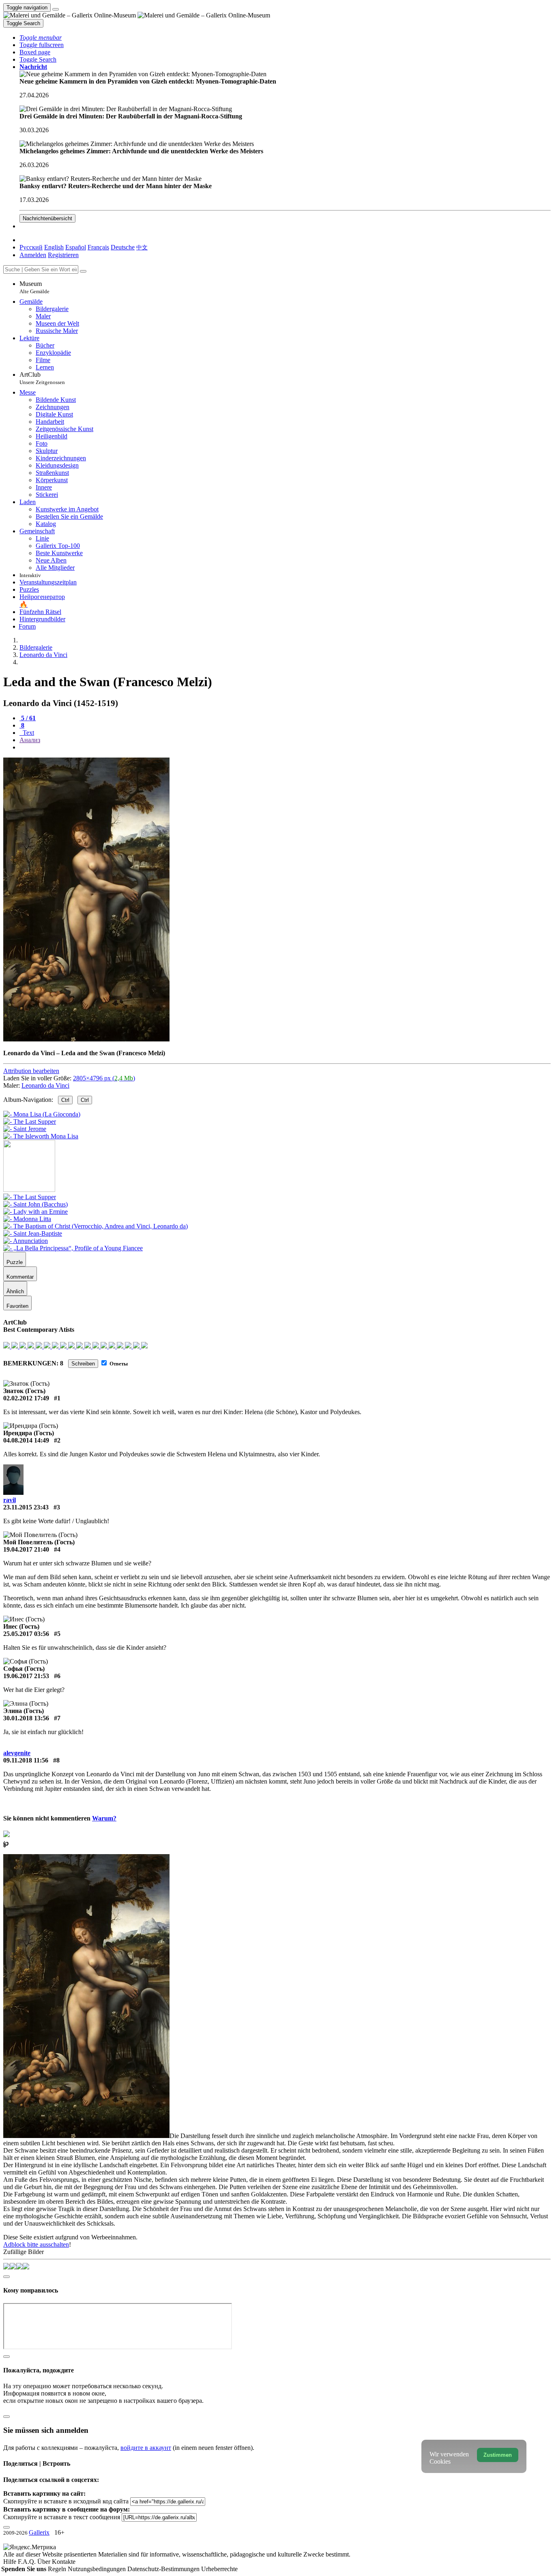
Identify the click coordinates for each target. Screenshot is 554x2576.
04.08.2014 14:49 (26, 1440)
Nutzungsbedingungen (98, 2569)
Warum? (104, 1818)
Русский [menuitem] (31, 247)
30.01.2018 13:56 (26, 1718)
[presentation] (285, 747)
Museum (34, 287)
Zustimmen (498, 2455)
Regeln (58, 2569)
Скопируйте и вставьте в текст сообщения (62, 2517)
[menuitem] (142, 247)
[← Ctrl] (41, 1136)
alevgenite (17, 1753)
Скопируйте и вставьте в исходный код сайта (66, 2501)
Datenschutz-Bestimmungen (164, 2569)
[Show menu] (56, 9)
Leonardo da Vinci (45, 1085)
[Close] (83, 271)
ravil (10, 1500)
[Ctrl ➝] (30, 1197)
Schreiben (83, 1364)
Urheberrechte (219, 2569)
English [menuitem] (54, 247)
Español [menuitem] (76, 247)
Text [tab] (28, 733)
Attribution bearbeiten (31, 1071)
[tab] (28, 718)
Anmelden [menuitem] (33, 255)
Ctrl (65, 1100)
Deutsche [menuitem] (123, 247)
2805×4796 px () (104, 1078)
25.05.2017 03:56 (26, 1634)
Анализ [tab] (30, 740)
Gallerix (39, 2532)
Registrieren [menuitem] (63, 255)
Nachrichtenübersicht (47, 218)
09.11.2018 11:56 (26, 1760)
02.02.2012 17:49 (26, 1398)
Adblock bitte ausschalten (36, 2244)
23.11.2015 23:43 (26, 1507)
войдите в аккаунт (146, 2448)
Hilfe (11, 2562)
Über (45, 2562)
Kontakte (64, 2562)
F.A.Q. (28, 2562)
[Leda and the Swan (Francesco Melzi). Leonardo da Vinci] (86, 1039)
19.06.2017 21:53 (26, 1676)
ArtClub (42, 378)
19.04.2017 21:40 (26, 1549)
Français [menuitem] (98, 247)
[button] (41, 38)
